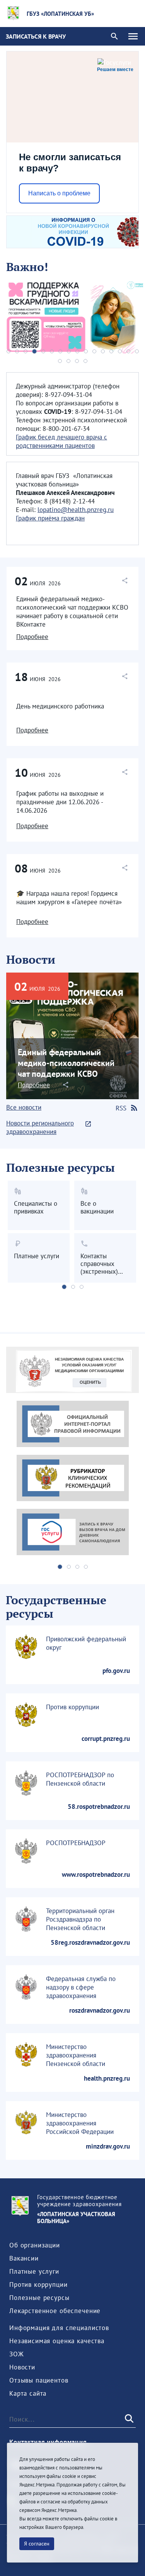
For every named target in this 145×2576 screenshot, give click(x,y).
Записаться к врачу (36, 36)
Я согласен (37, 2544)
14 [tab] (120, 351)
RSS (121, 1108)
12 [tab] (103, 351)
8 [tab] (69, 351)
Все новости (24, 1107)
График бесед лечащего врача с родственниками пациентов (61, 441)
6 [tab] (52, 351)
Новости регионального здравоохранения (40, 1127)
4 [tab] (34, 351)
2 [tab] (17, 351)
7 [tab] (60, 351)
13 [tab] (111, 351)
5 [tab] (43, 351)
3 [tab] (26, 351)
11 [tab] (94, 351)
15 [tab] (128, 351)
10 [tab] (86, 351)
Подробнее (32, 637)
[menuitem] (35, 2245)
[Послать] (128, 2419)
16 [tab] (137, 351)
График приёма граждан (50, 518)
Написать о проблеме (59, 193)
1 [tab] (9, 351)
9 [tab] (77, 351)
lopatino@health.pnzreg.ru (76, 510)
